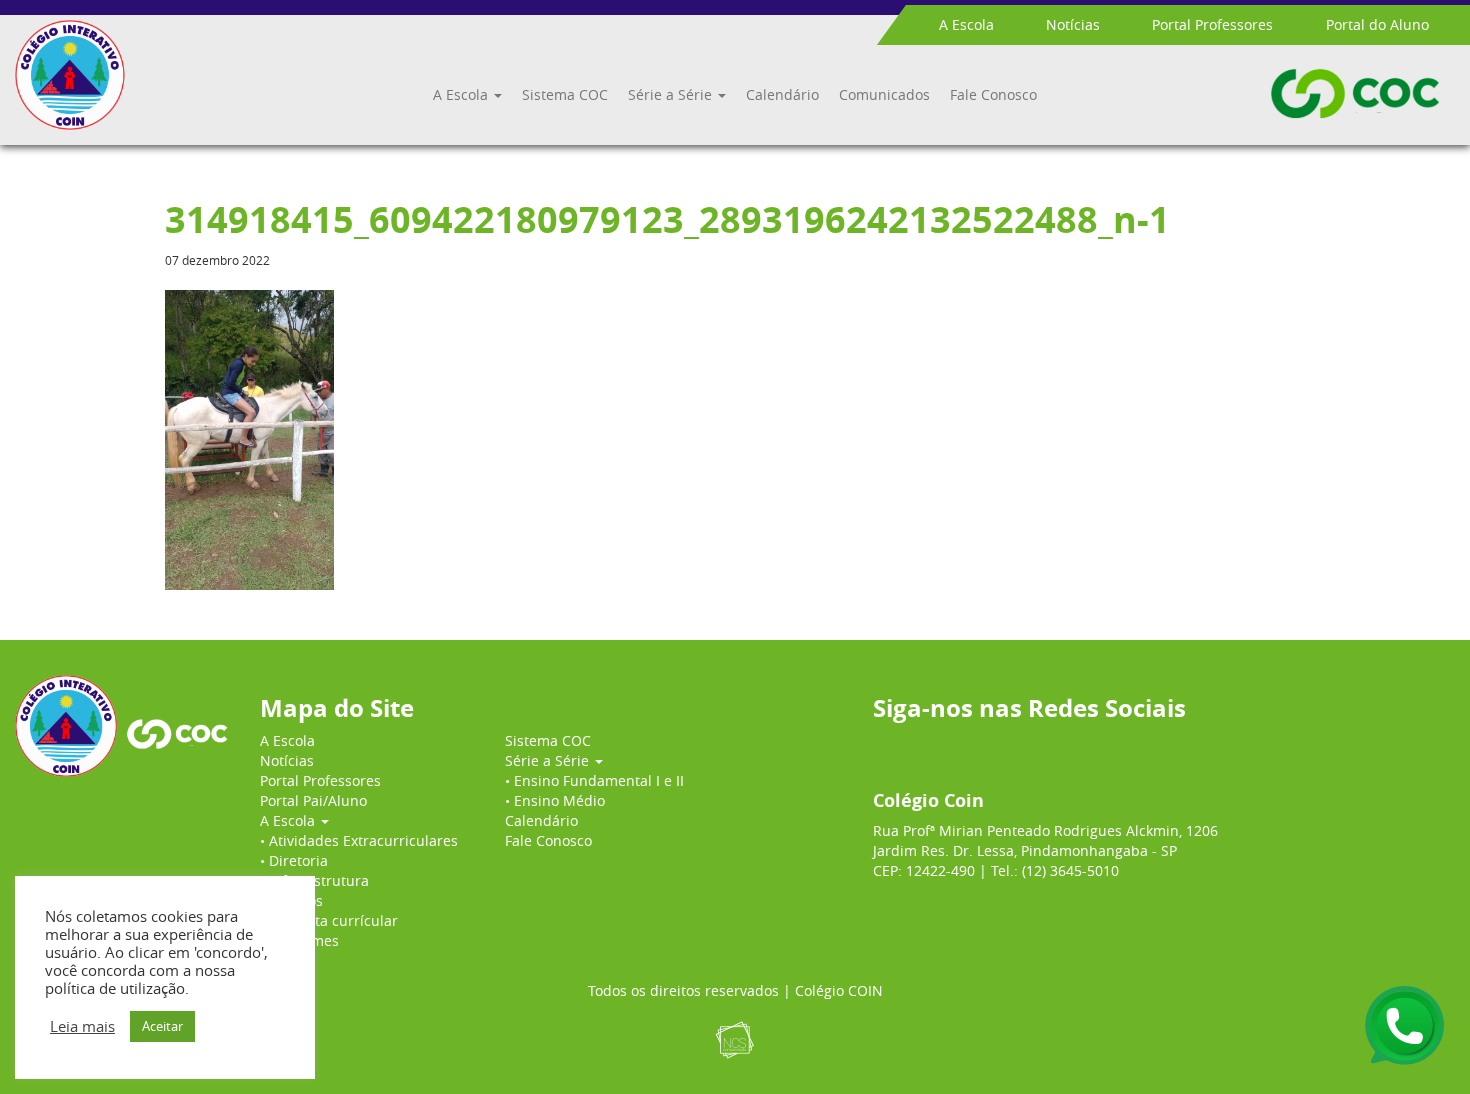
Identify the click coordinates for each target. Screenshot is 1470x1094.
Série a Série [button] (672, 94)
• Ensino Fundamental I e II (594, 780)
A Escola (966, 24)
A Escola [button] (462, 94)
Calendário (782, 94)
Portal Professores (1212, 24)
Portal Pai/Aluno (313, 800)
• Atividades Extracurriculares (359, 840)
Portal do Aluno (1377, 24)
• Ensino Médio (555, 800)
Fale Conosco (993, 94)
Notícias (1073, 24)
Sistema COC (565, 94)
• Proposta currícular (329, 920)
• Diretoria (294, 860)
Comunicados (884, 94)
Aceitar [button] (162, 1026)
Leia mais (82, 1027)
